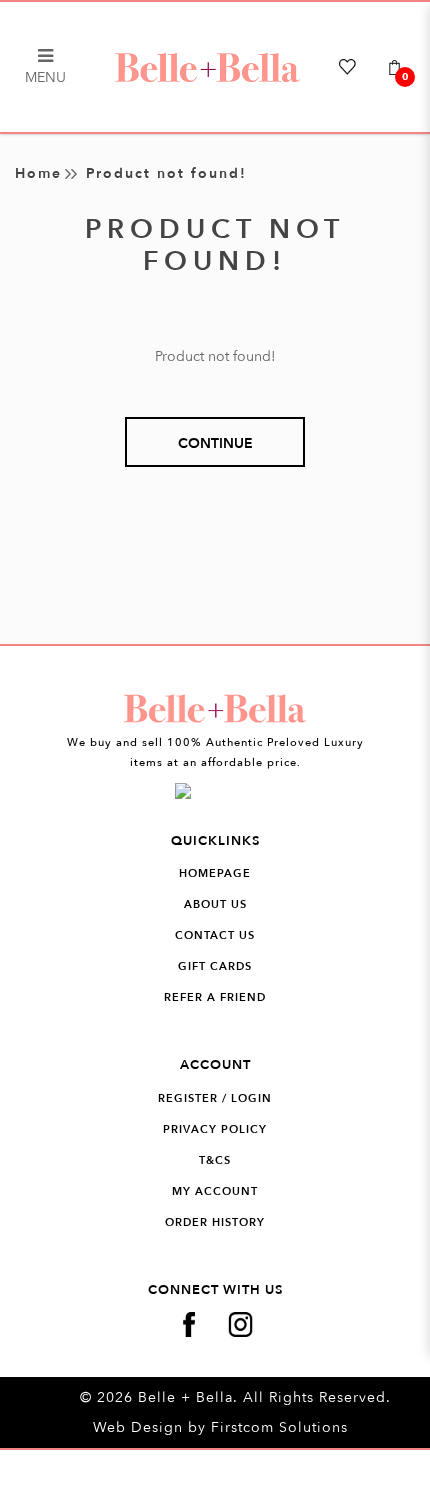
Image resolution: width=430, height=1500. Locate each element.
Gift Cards (215, 966)
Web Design (138, 1427)
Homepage (215, 873)
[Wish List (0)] (351, 67)
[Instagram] (241, 1324)
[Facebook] (190, 1324)
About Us (215, 904)
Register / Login (215, 1098)
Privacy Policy (215, 1129)
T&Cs (215, 1160)
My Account (215, 1191)
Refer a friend (215, 997)
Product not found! (166, 173)
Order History (215, 1222)
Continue (215, 443)
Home (38, 173)
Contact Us (215, 935)
